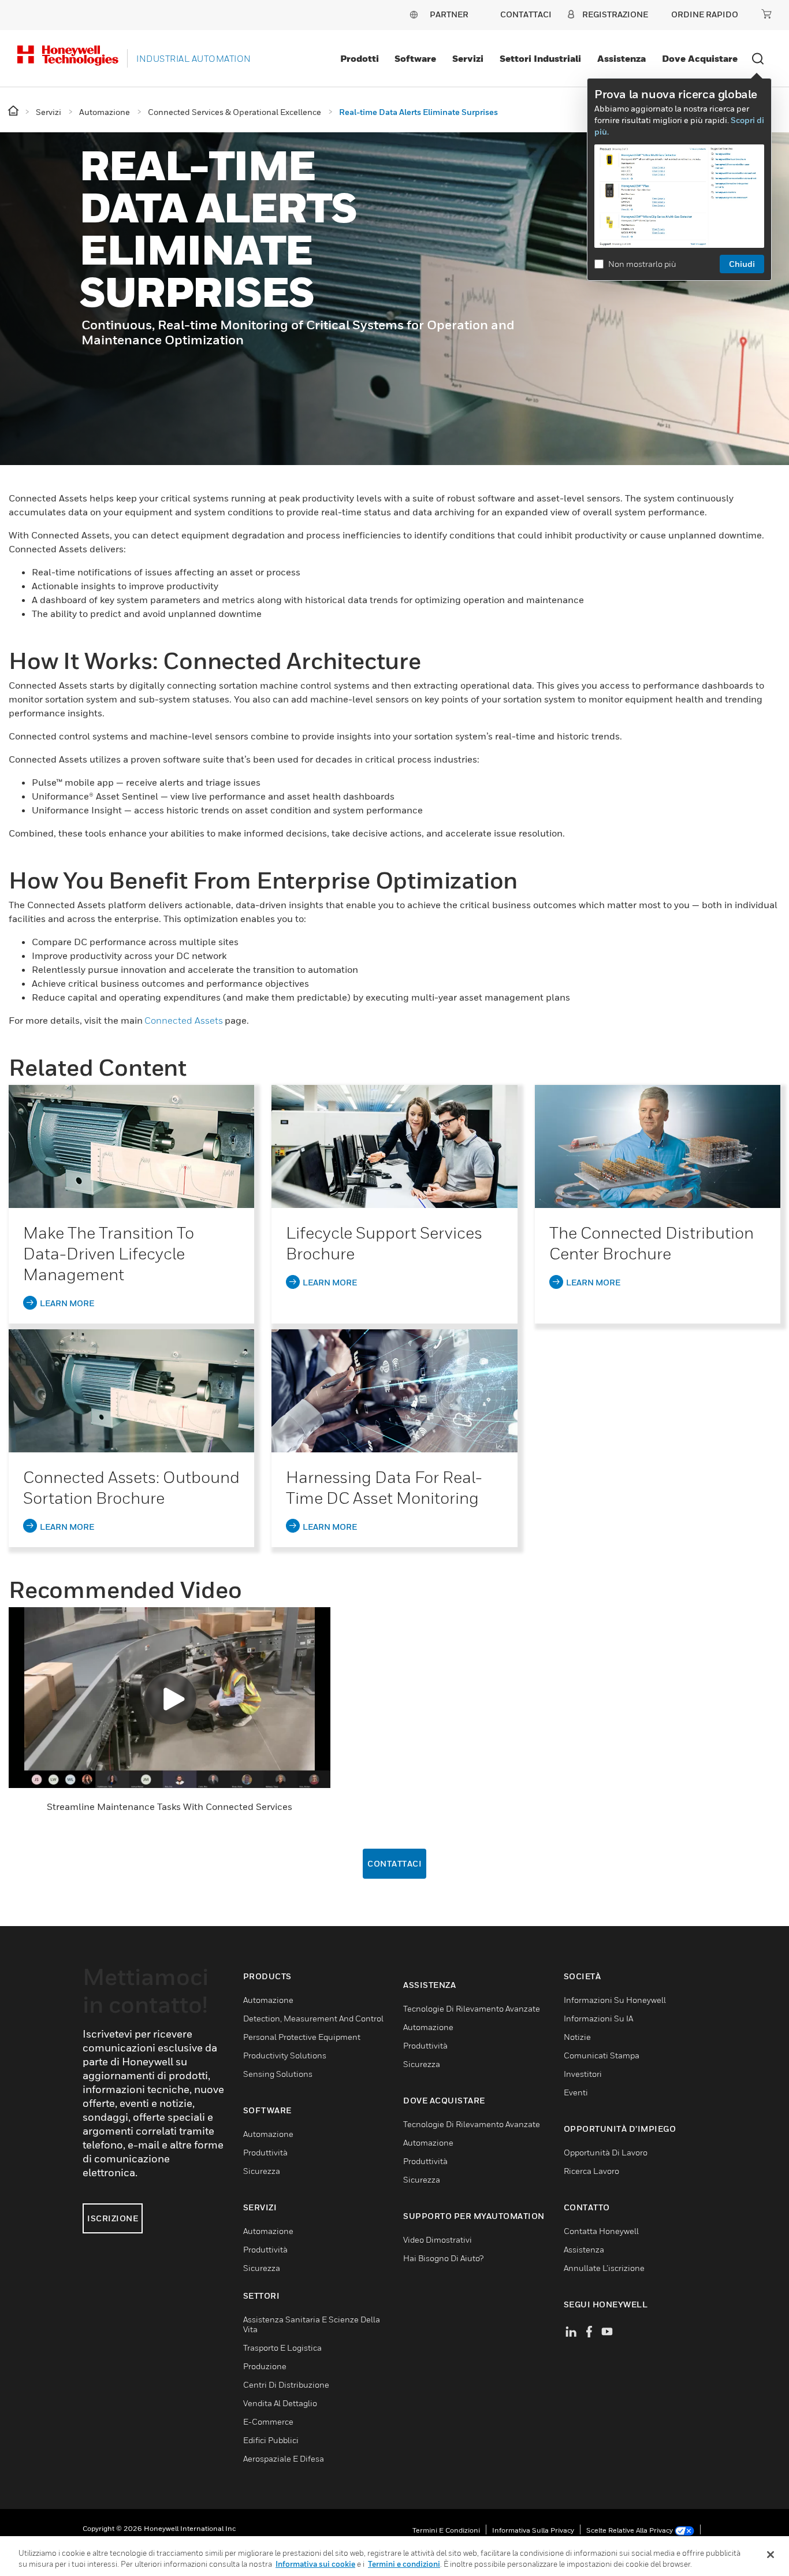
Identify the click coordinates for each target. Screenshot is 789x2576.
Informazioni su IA (598, 2018)
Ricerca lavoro (591, 2171)
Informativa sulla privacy (533, 2530)
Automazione (268, 2000)
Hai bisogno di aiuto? (443, 2258)
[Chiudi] (771, 2555)
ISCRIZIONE (113, 2218)
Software (415, 58)
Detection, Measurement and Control (313, 2018)
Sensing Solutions (278, 2074)
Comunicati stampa (602, 2055)
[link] (131, 1146)
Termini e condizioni (446, 2530)
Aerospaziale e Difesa (284, 2458)
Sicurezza (262, 2171)
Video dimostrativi (438, 2239)
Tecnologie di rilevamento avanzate (472, 2008)
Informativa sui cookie (315, 2564)
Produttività (265, 2152)
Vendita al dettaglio (280, 2403)
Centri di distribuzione (286, 2384)
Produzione (265, 2366)
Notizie (577, 2037)
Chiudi (742, 264)
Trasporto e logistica (282, 2348)
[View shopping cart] (766, 14)
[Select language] (414, 14)
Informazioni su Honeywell (615, 2000)
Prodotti (360, 58)
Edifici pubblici (271, 2440)
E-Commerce (268, 2421)
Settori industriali (540, 58)
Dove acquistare (700, 58)
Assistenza (621, 58)
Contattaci (394, 1863)
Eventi (576, 2092)
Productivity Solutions (285, 2055)
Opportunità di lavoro (606, 2152)
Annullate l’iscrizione (604, 2268)
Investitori (583, 2074)
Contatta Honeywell (601, 2231)
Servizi (468, 58)
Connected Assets (184, 1020)
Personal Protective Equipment (302, 2037)
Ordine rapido (705, 14)
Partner (449, 14)
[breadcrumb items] (14, 111)
